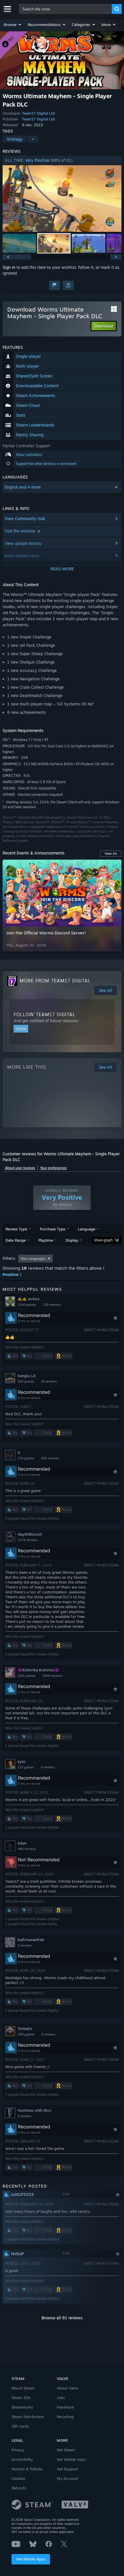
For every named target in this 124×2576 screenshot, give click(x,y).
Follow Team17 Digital (45, 1014)
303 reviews (50, 1458)
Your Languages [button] (33, 1259)
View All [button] (111, 854)
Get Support (67, 2469)
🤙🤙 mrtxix (29, 1299)
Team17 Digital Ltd (38, 113)
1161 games (27, 1676)
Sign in (9, 267)
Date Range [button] (16, 1240)
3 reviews (25, 1945)
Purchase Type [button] (52, 1229)
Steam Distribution (28, 2417)
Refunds (19, 2488)
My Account (68, 2478)
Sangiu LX (27, 1376)
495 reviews (27, 1849)
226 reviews (52, 1305)
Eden (22, 1843)
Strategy (15, 139)
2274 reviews (28, 1540)
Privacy (18, 2450)
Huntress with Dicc (34, 2110)
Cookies (18, 2478)
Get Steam (66, 2450)
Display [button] (72, 1240)
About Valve (67, 2388)
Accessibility (22, 2459)
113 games (26, 1767)
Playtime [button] (46, 1240)
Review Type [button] (16, 1229)
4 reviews (48, 1767)
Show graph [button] (103, 1240)
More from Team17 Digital (55, 981)
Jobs (61, 2398)
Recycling (65, 2417)
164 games (26, 1381)
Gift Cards (20, 2426)
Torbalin (25, 2029)
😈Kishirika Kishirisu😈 (38, 1670)
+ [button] (33, 139)
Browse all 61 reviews (62, 2318)
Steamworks (22, 2407)
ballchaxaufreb (31, 1940)
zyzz (21, 1761)
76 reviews (49, 1381)
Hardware (65, 2407)
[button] (13, 25)
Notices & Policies (27, 2469)
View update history (23, 543)
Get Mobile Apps (31, 2559)
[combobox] (65, 9)
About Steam (23, 2388)
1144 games (27, 1305)
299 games (26, 2034)
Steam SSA (21, 2398)
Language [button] (87, 1229)
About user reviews (20, 1168)
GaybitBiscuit (30, 1534)
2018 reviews (52, 1676)
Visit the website (20, 531)
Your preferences (53, 1168)
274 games (26, 1458)
